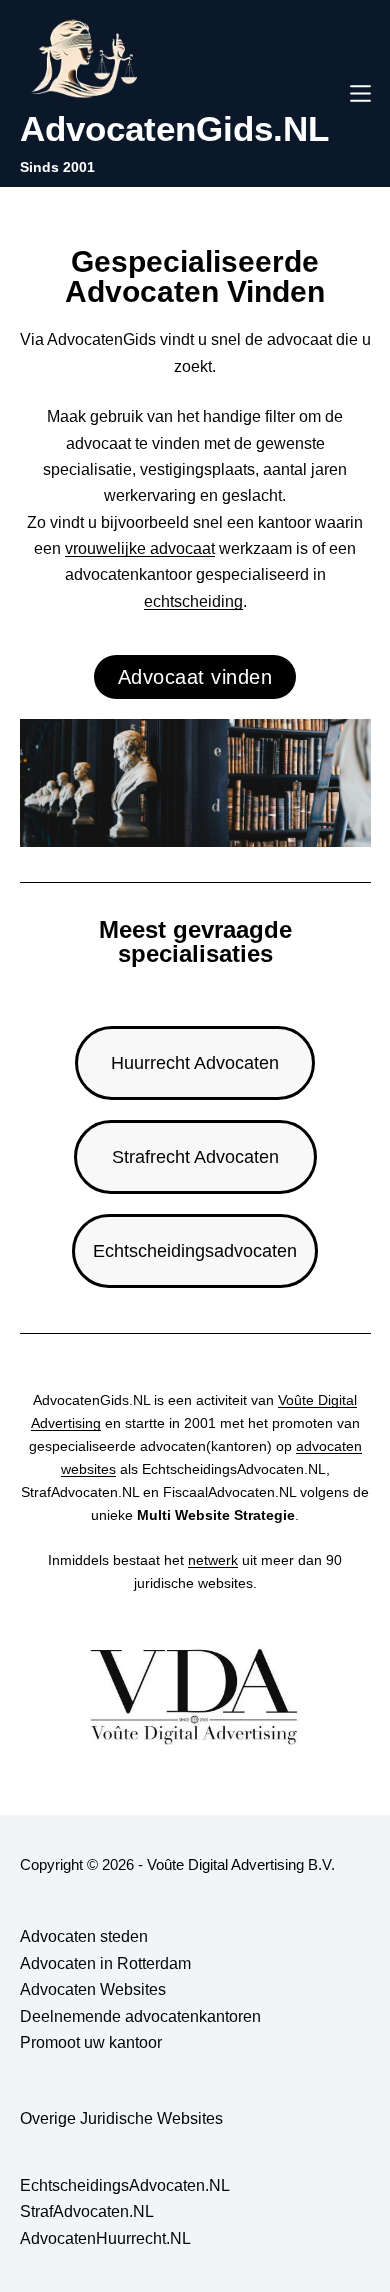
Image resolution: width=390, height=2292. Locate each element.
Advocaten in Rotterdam (105, 1963)
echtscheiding (193, 601)
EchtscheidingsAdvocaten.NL (125, 2185)
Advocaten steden (84, 1936)
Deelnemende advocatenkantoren (140, 2016)
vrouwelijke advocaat (140, 548)
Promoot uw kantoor (91, 2042)
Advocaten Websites (93, 1989)
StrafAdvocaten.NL (87, 2211)
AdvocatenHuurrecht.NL (105, 2238)
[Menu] (360, 93)
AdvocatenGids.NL (174, 128)
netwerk (213, 1560)
